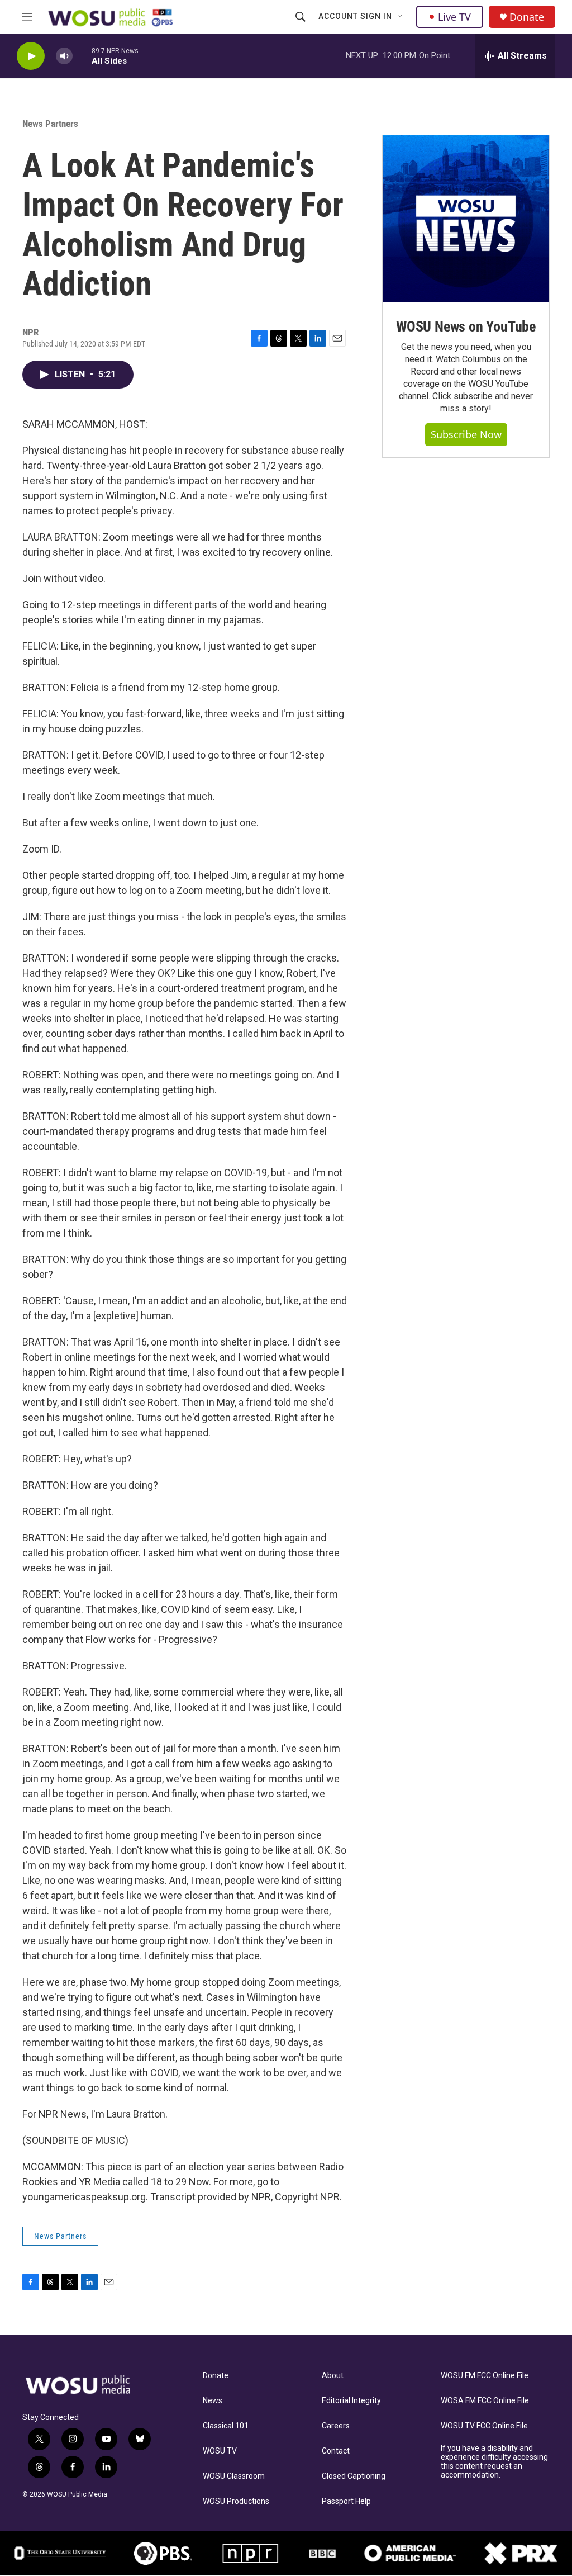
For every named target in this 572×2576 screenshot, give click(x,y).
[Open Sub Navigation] (401, 17)
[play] (31, 56)
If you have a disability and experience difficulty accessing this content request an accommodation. (494, 2462)
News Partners (50, 124)
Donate (527, 17)
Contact (336, 2451)
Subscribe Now (466, 434)
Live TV (454, 17)
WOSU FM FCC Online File (485, 2376)
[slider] (82, 56)
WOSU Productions (236, 2501)
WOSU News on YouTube (466, 326)
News (213, 2401)
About (333, 2376)
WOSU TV (220, 2451)
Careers (336, 2426)
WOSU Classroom (234, 2476)
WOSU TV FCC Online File (484, 2426)
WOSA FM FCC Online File (485, 2401)
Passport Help (346, 2501)
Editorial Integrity (351, 2401)
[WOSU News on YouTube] (466, 219)
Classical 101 (226, 2426)
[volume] (64, 56)
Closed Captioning (354, 2476)
